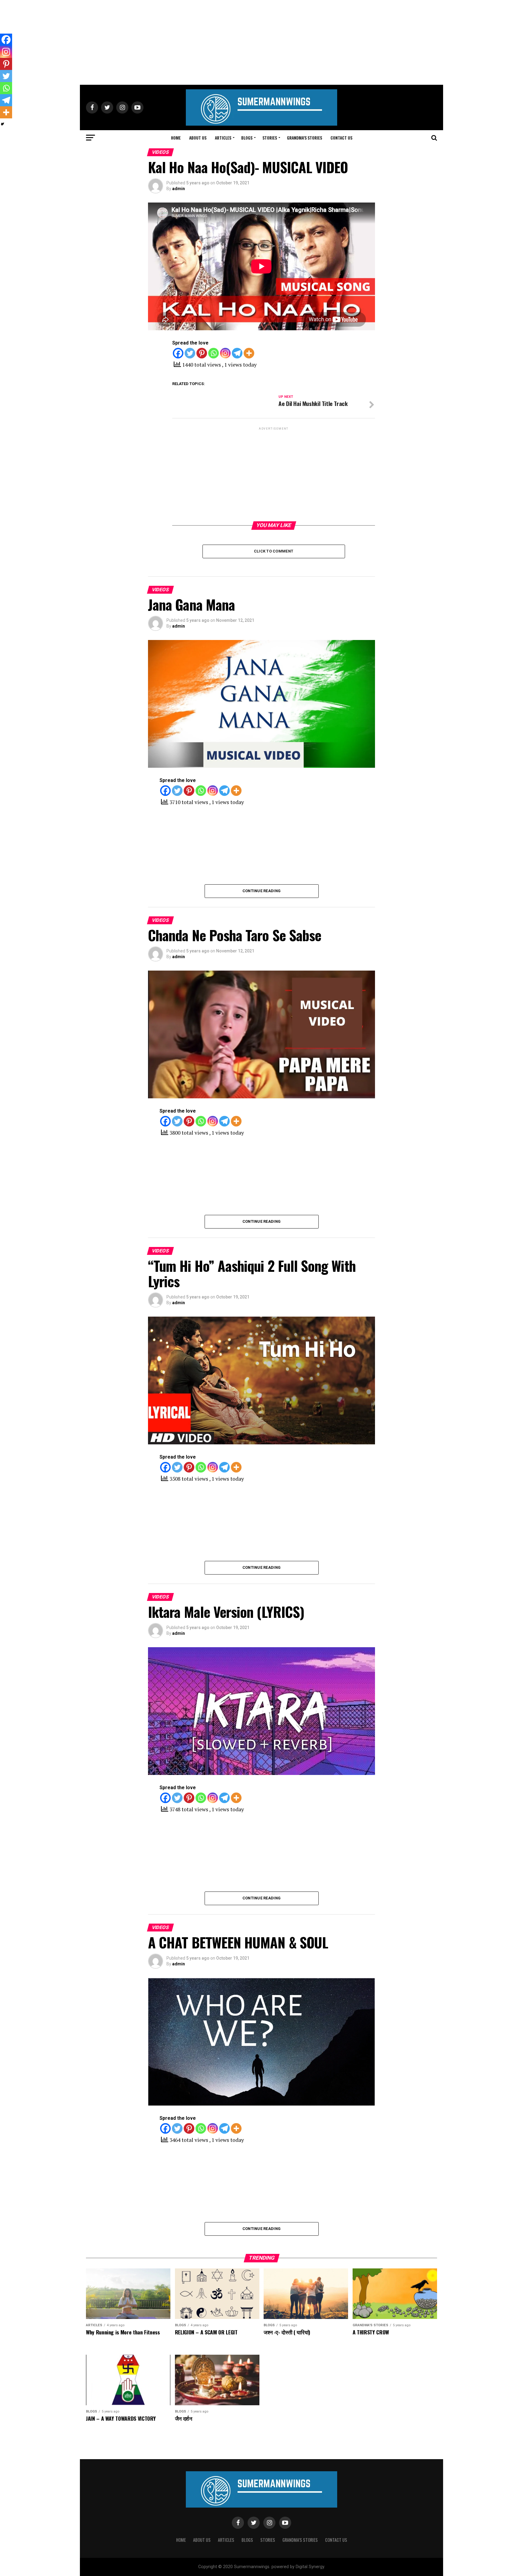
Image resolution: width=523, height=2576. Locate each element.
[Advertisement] (261, 42)
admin (179, 189)
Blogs (247, 138)
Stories (270, 138)
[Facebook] (178, 353)
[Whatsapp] (214, 353)
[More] (249, 353)
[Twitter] (190, 353)
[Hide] (2, 124)
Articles (223, 138)
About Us (198, 138)
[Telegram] (237, 353)
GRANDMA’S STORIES (304, 138)
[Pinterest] (202, 353)
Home (176, 138)
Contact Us (341, 138)
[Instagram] (225, 353)
